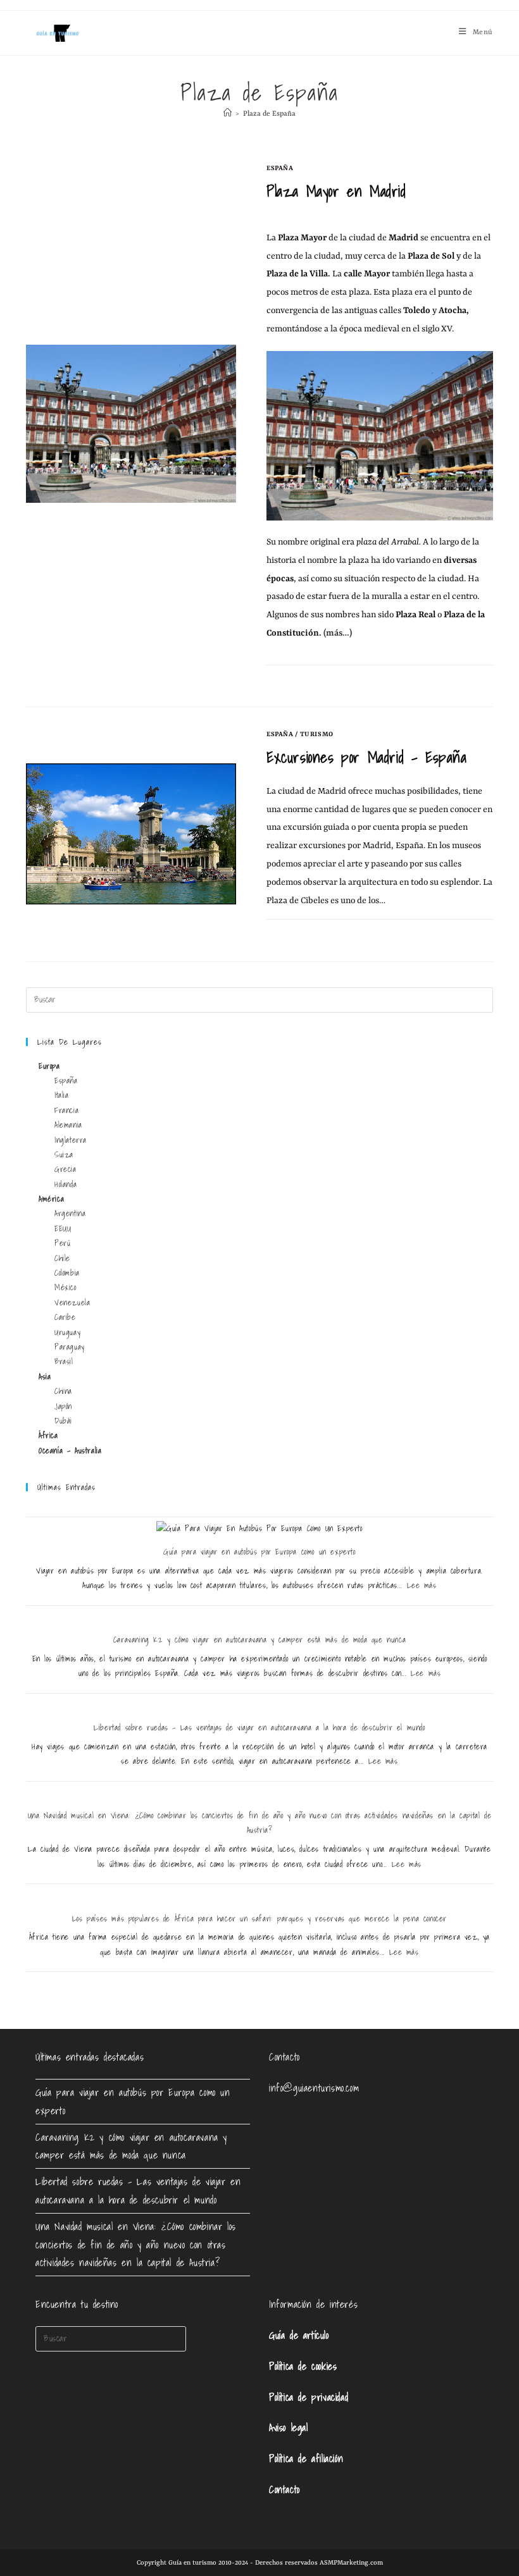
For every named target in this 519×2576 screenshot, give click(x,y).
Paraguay (70, 1347)
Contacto (285, 2489)
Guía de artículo (299, 2335)
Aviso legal (289, 2427)
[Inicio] (228, 114)
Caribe (65, 1317)
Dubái (63, 1421)
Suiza (64, 1155)
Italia (62, 1095)
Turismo (317, 734)
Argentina (70, 1213)
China (63, 1391)
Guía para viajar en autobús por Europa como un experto (259, 1552)
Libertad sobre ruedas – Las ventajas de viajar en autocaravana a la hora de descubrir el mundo (259, 1728)
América (51, 1199)
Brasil (64, 1361)
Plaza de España (269, 114)
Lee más (422, 1585)
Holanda (66, 1184)
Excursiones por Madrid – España (367, 757)
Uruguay (67, 1332)
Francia (66, 1110)
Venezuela (72, 1303)
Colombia (67, 1273)
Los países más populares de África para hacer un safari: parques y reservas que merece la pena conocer (259, 1919)
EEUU (63, 1229)
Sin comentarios (308, 680)
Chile (62, 1258)
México (66, 1287)
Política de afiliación (306, 2458)
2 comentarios (304, 934)
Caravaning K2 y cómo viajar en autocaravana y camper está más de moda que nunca (259, 1640)
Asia (45, 1377)
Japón (63, 1406)
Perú (62, 1243)
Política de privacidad (309, 2397)
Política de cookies (303, 2366)
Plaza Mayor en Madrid (336, 191)
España (280, 168)
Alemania (68, 1125)
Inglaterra (71, 1140)
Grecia (66, 1169)
